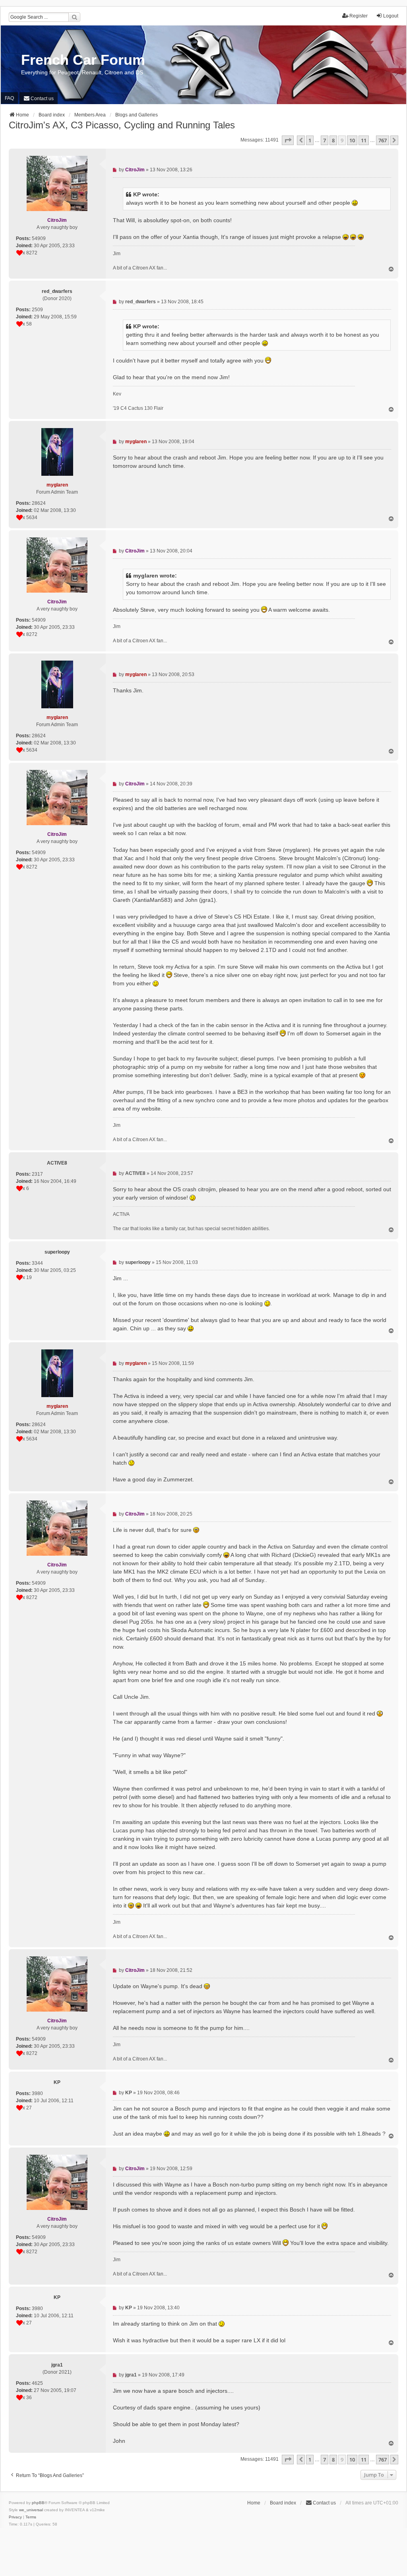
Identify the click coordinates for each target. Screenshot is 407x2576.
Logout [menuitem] (391, 16)
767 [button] (383, 140)
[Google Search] (74, 17)
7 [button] (325, 140)
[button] (288, 140)
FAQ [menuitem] (9, 98)
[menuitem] (39, 98)
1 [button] (310, 140)
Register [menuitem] (359, 16)
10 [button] (352, 140)
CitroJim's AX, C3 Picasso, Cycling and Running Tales (122, 125)
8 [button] (333, 140)
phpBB (38, 2503)
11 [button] (364, 140)
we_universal (31, 2510)
